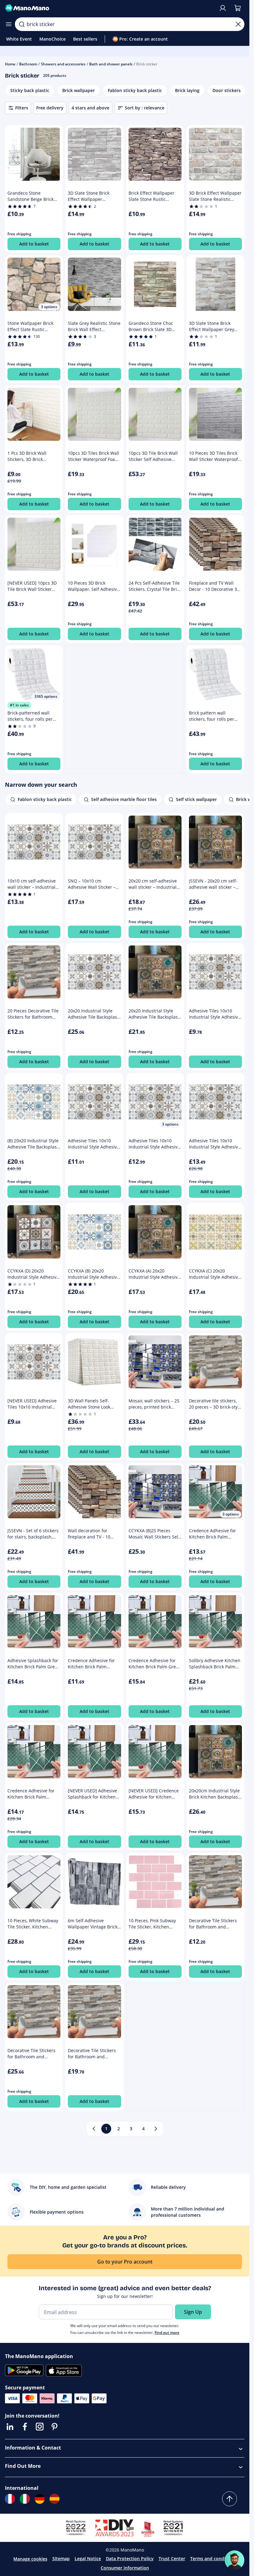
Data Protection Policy (130, 2558)
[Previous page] (94, 2129)
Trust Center (172, 2558)
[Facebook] (25, 2427)
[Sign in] (223, 8)
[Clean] (238, 24)
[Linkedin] (10, 2427)
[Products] (9, 24)
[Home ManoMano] (109, 8)
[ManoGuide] (234, 2560)
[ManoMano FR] (10, 2499)
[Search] (22, 24)
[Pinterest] (55, 2427)
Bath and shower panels (111, 64)
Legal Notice (88, 2558)
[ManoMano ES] (55, 2499)
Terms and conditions (213, 2558)
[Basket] (238, 8)
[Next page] (156, 2129)
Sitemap (61, 2558)
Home (10, 64)
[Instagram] (40, 2427)
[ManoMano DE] (40, 2499)
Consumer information (125, 2568)
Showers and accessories (63, 64)
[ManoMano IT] (25, 2499)
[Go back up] (230, 2499)
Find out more (167, 2333)
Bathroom (28, 64)
